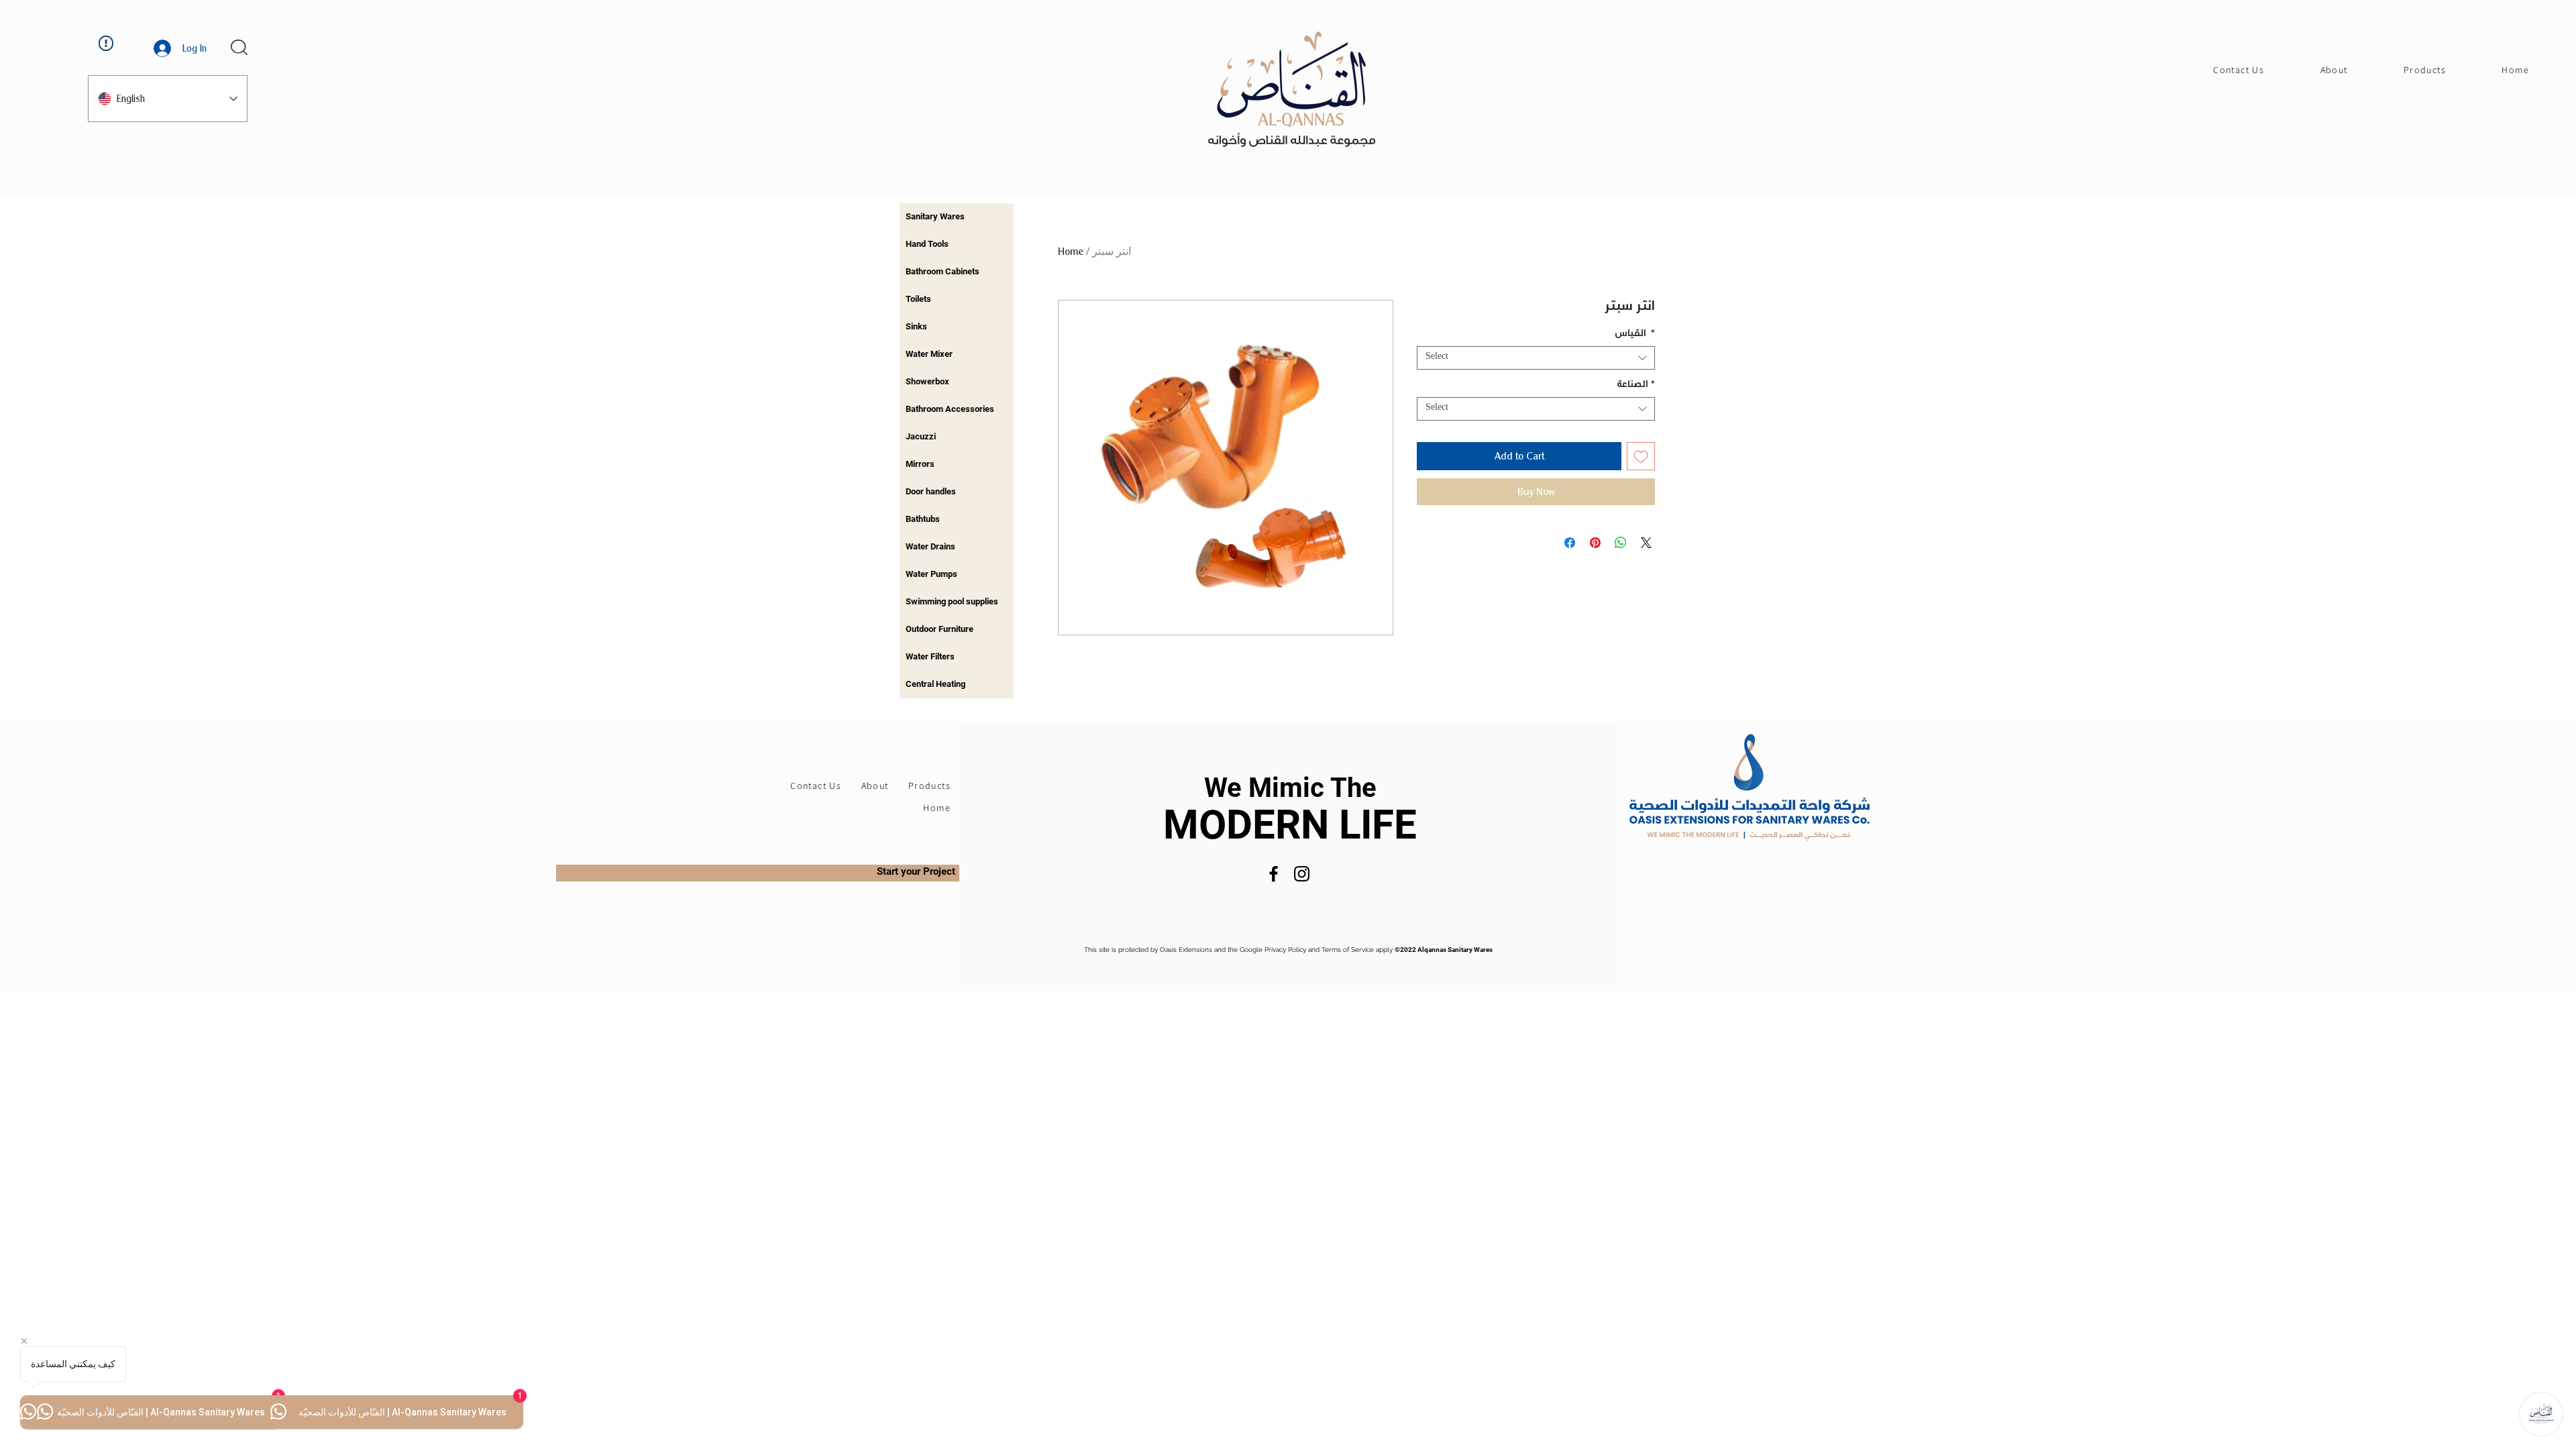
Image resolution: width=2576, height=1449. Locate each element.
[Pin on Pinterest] (1595, 543)
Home (1071, 251)
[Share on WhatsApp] (1621, 543)
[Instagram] (1302, 874)
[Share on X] (1646, 543)
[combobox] (1536, 358)
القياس (1635, 335)
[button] (239, 47)
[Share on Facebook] (1570, 543)
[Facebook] (1274, 874)
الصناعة (1636, 386)
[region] (957, 217)
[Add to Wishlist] (1641, 456)
